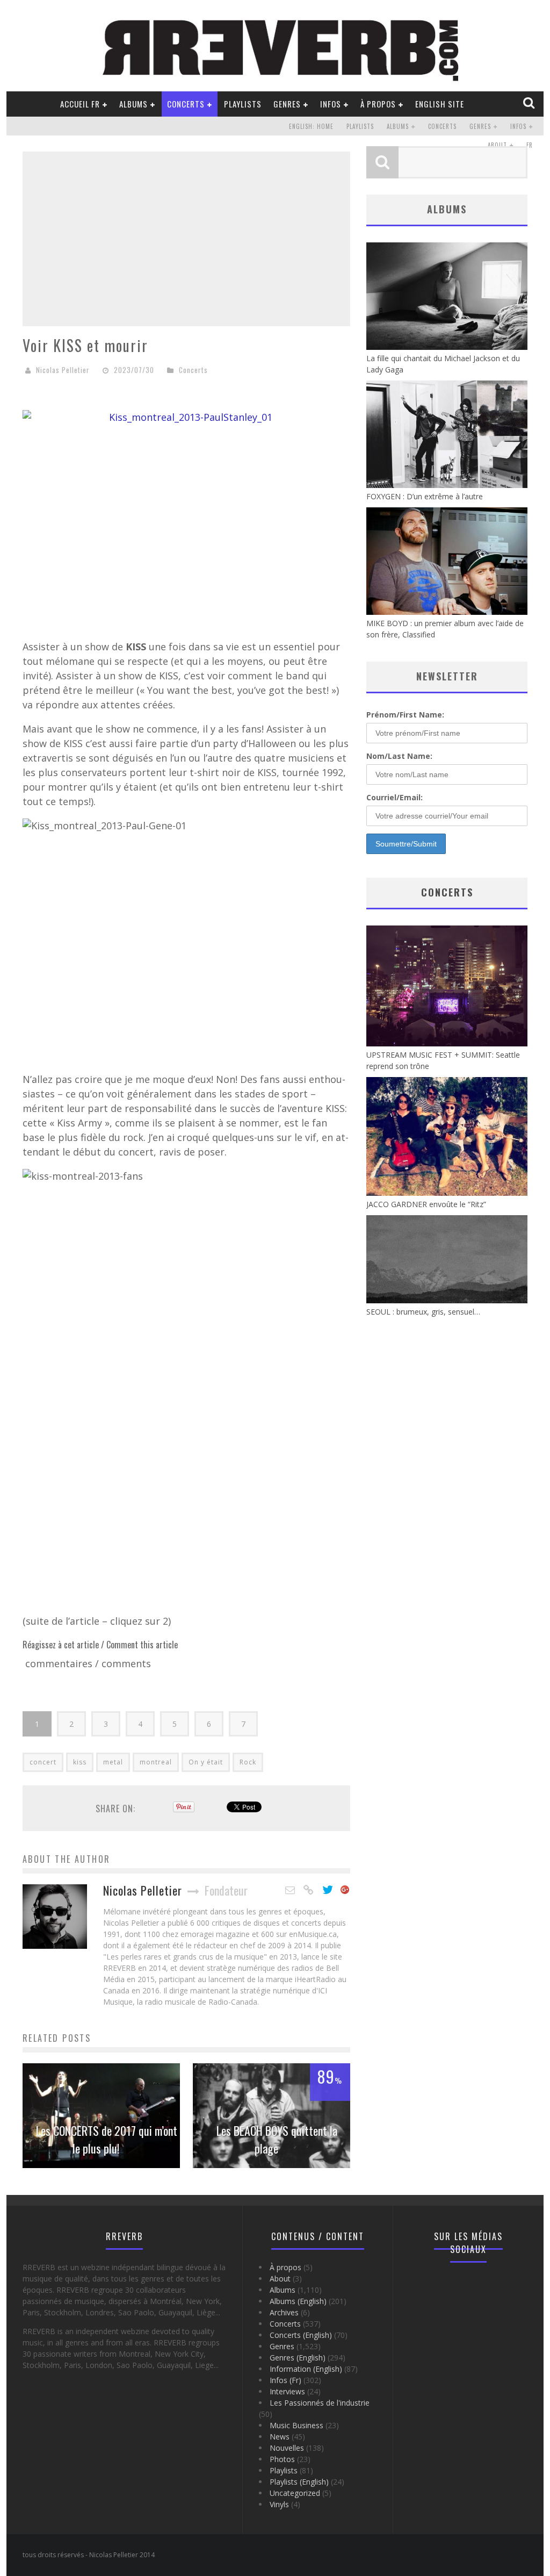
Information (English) (306, 2369)
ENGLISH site (440, 104)
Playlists (243, 104)
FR (530, 145)
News (280, 2437)
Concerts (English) (301, 2335)
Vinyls (279, 2504)
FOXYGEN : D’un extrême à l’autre (425, 496)
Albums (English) (298, 2301)
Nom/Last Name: (399, 756)
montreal (156, 1762)
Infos (331, 104)
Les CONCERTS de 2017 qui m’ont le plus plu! (107, 2139)
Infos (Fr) (285, 2380)
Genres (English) (298, 2358)
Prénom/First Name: (405, 715)
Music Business (296, 2425)
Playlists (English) (299, 2482)
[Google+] (345, 1890)
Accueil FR (80, 104)
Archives (284, 2312)
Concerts (186, 104)
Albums (133, 104)
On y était (206, 1762)
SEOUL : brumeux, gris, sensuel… (423, 1312)
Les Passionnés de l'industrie (320, 2403)
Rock (248, 1762)
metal (113, 1762)
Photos (282, 2459)
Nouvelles (287, 2448)
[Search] (530, 103)
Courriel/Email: (395, 797)
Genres (287, 104)
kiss (80, 1762)
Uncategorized (295, 2493)
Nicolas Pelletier (63, 370)
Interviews (287, 2391)
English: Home (311, 126)
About (497, 145)
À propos (378, 104)
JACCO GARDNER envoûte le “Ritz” (426, 1204)
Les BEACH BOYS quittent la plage (277, 2139)
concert (43, 1762)
